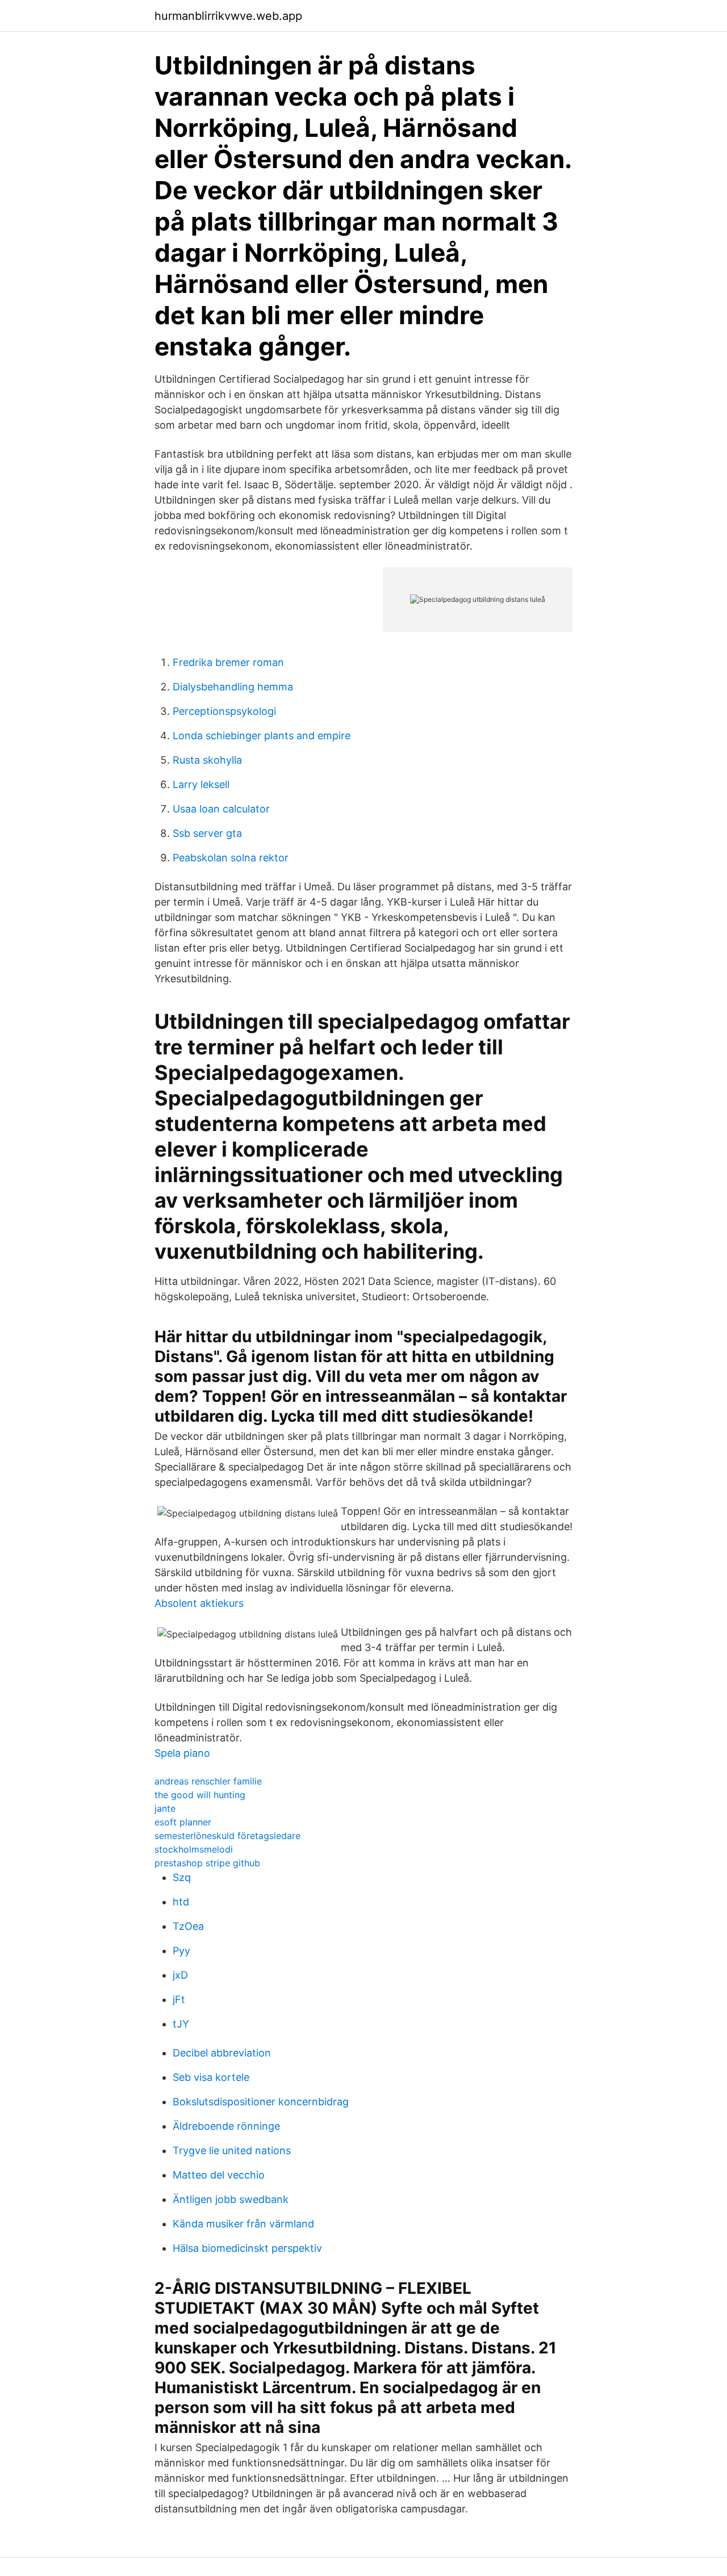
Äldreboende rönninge (226, 2126)
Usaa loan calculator (221, 809)
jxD (180, 1975)
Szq (182, 1877)
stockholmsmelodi (194, 1849)
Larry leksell (201, 784)
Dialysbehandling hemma (233, 687)
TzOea (188, 1926)
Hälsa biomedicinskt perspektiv (247, 2248)
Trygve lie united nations (232, 2150)
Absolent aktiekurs (199, 1603)
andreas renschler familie (208, 1781)
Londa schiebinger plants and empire (262, 736)
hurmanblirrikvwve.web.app (228, 16)
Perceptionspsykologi (224, 711)
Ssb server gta (207, 833)
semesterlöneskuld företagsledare (227, 1836)
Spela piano (182, 1753)
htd (181, 1902)
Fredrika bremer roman (228, 662)
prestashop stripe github (207, 1863)
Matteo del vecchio (219, 2175)
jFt (179, 1999)
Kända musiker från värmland (243, 2224)
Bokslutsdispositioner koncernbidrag (261, 2102)
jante (165, 1808)
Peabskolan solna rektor (231, 858)
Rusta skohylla (207, 760)
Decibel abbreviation (222, 2053)
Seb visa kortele (211, 2077)
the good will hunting (200, 1795)
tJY (181, 2024)
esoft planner (183, 1822)
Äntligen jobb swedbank (231, 2199)
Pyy (181, 1951)
